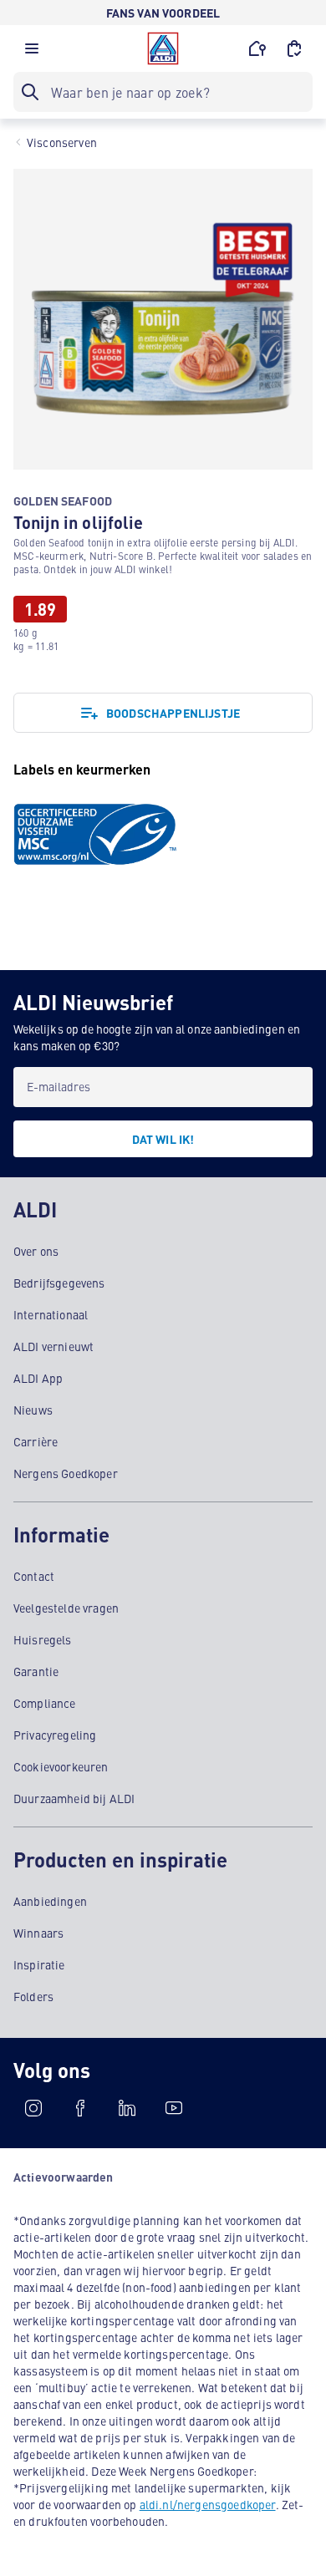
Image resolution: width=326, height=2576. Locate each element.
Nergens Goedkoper (66, 1473)
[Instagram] (33, 2108)
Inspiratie (39, 1964)
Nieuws (33, 1410)
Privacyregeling (55, 1735)
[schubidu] (80, 2108)
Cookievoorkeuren (61, 1766)
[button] (32, 53)
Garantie (36, 1671)
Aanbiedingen (50, 1901)
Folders (33, 1996)
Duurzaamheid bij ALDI (74, 1798)
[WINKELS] (257, 48)
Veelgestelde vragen (66, 1608)
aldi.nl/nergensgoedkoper (208, 2504)
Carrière (36, 1441)
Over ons (36, 1251)
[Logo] (163, 48)
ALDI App (38, 1378)
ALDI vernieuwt (53, 1346)
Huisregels (43, 1639)
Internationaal (51, 1314)
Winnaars (38, 1933)
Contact (34, 1576)
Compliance (45, 1703)
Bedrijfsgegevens (59, 1283)
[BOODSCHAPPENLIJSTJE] (294, 48)
